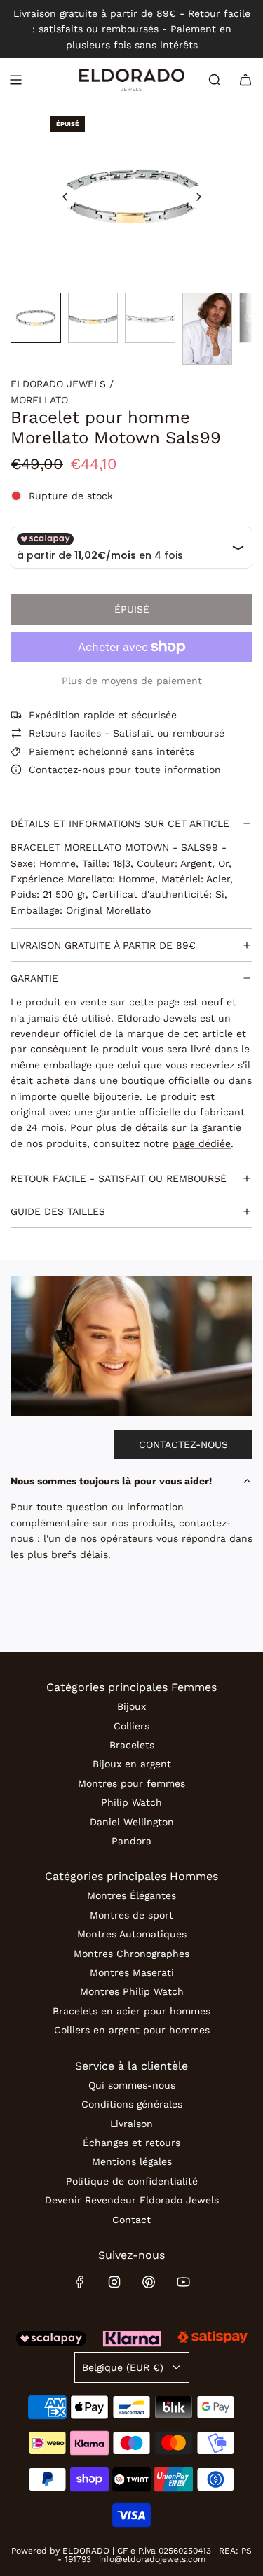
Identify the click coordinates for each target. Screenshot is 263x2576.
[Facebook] (80, 2282)
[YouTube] (183, 2282)
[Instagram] (114, 2282)
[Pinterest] (149, 2282)
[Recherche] (215, 80)
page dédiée (202, 1143)
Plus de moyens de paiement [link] (132, 681)
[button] (65, 197)
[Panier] (245, 80)
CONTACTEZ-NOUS (183, 1444)
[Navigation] (15, 80)
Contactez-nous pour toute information (125, 770)
